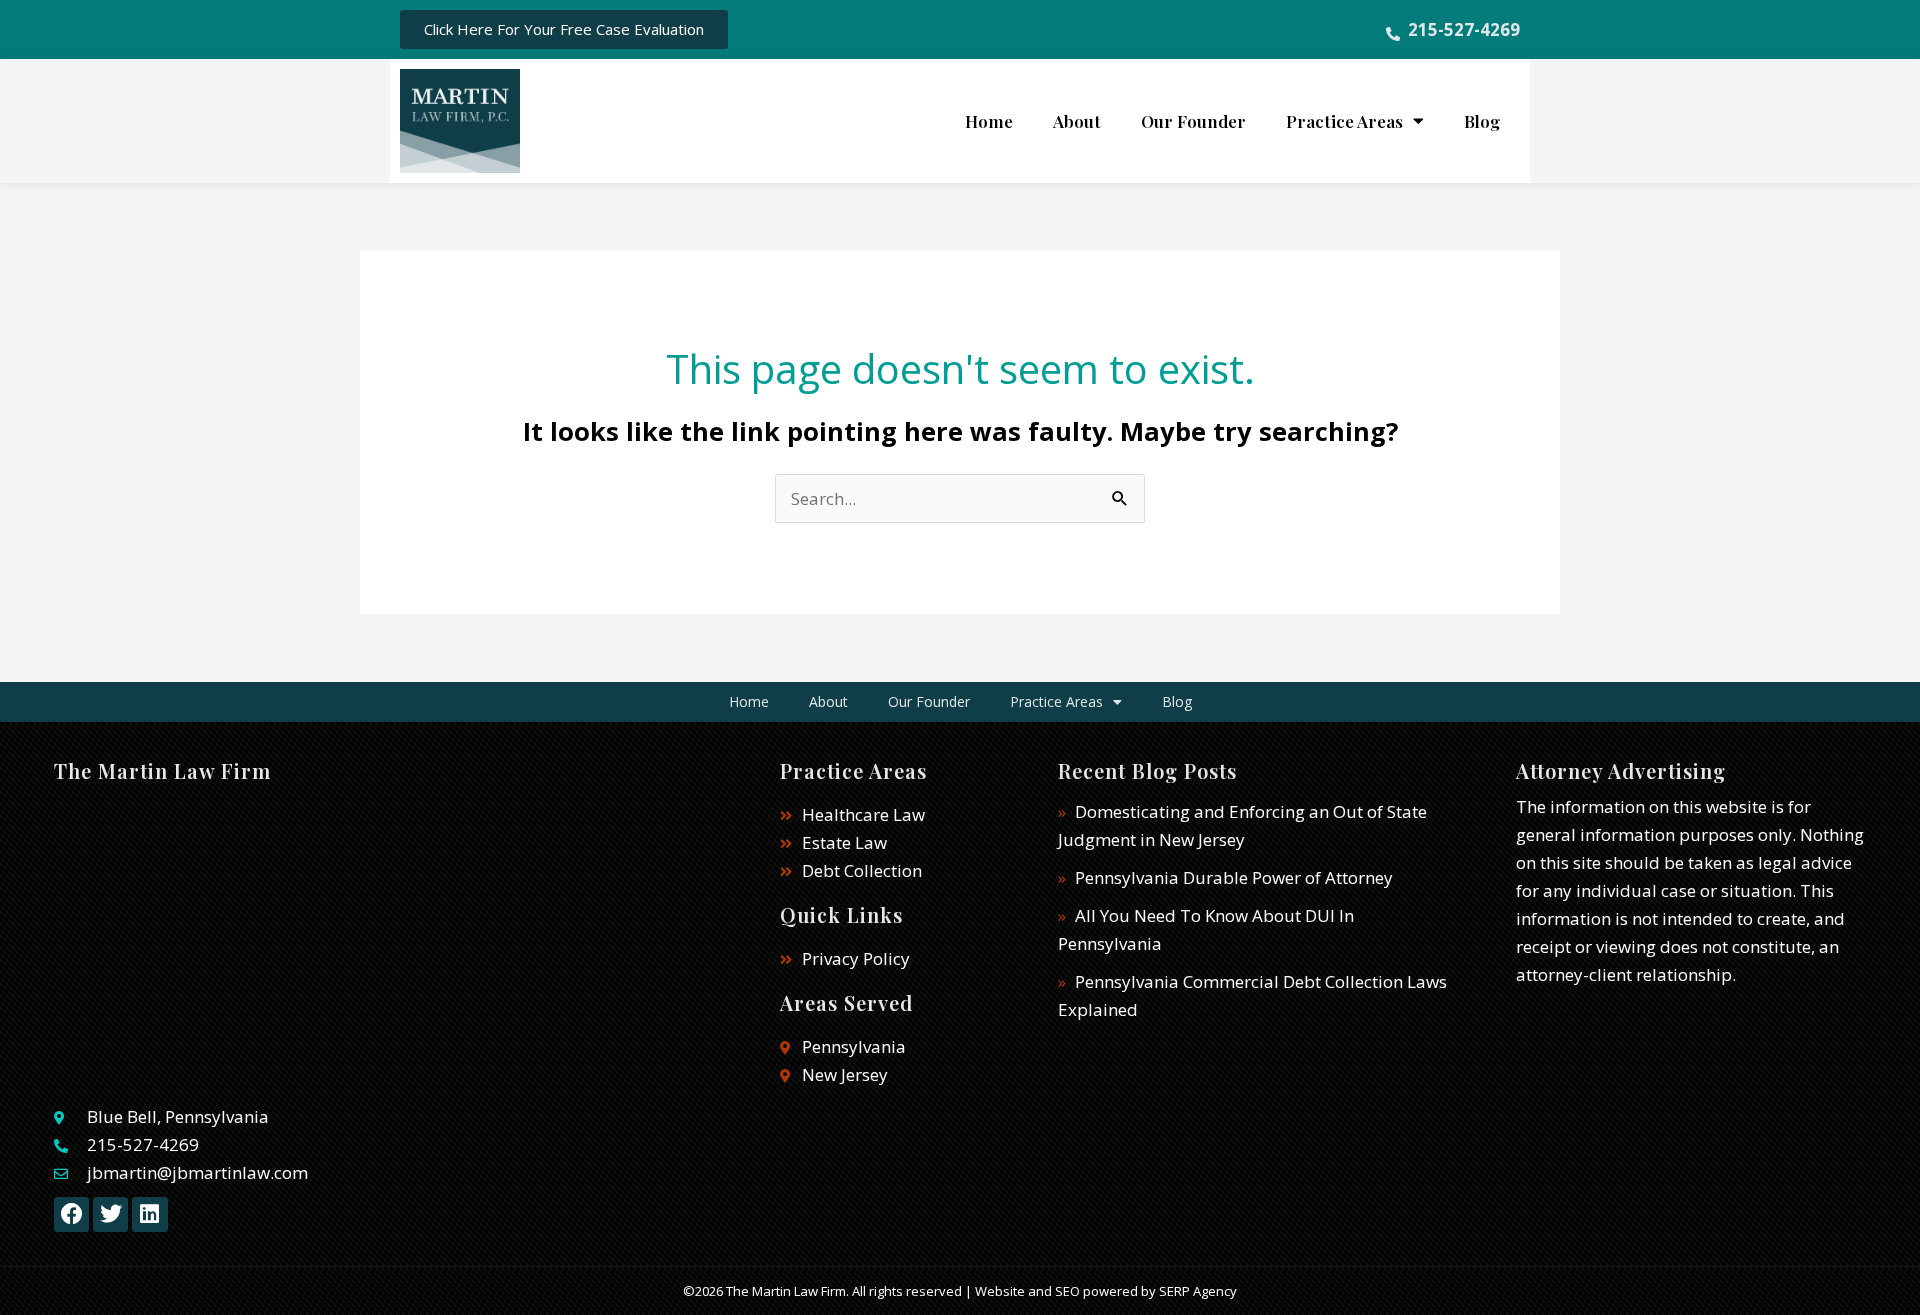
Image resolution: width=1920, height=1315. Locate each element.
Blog (1482, 121)
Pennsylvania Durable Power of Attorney (1234, 877)
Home (989, 121)
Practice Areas (1344, 121)
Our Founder (1193, 121)
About (1077, 121)
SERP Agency (1198, 1291)
